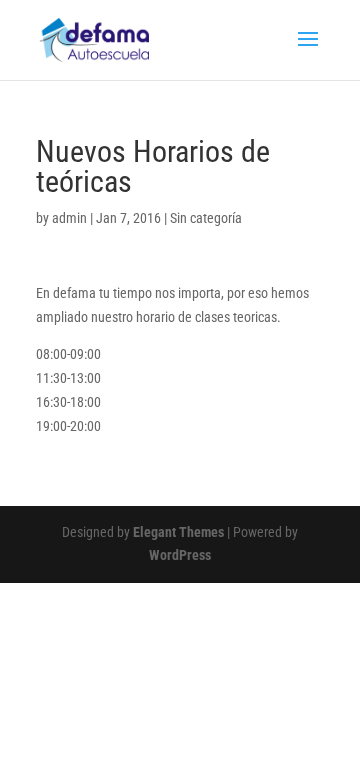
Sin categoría (206, 218)
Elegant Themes (178, 532)
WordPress (180, 555)
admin (69, 218)
